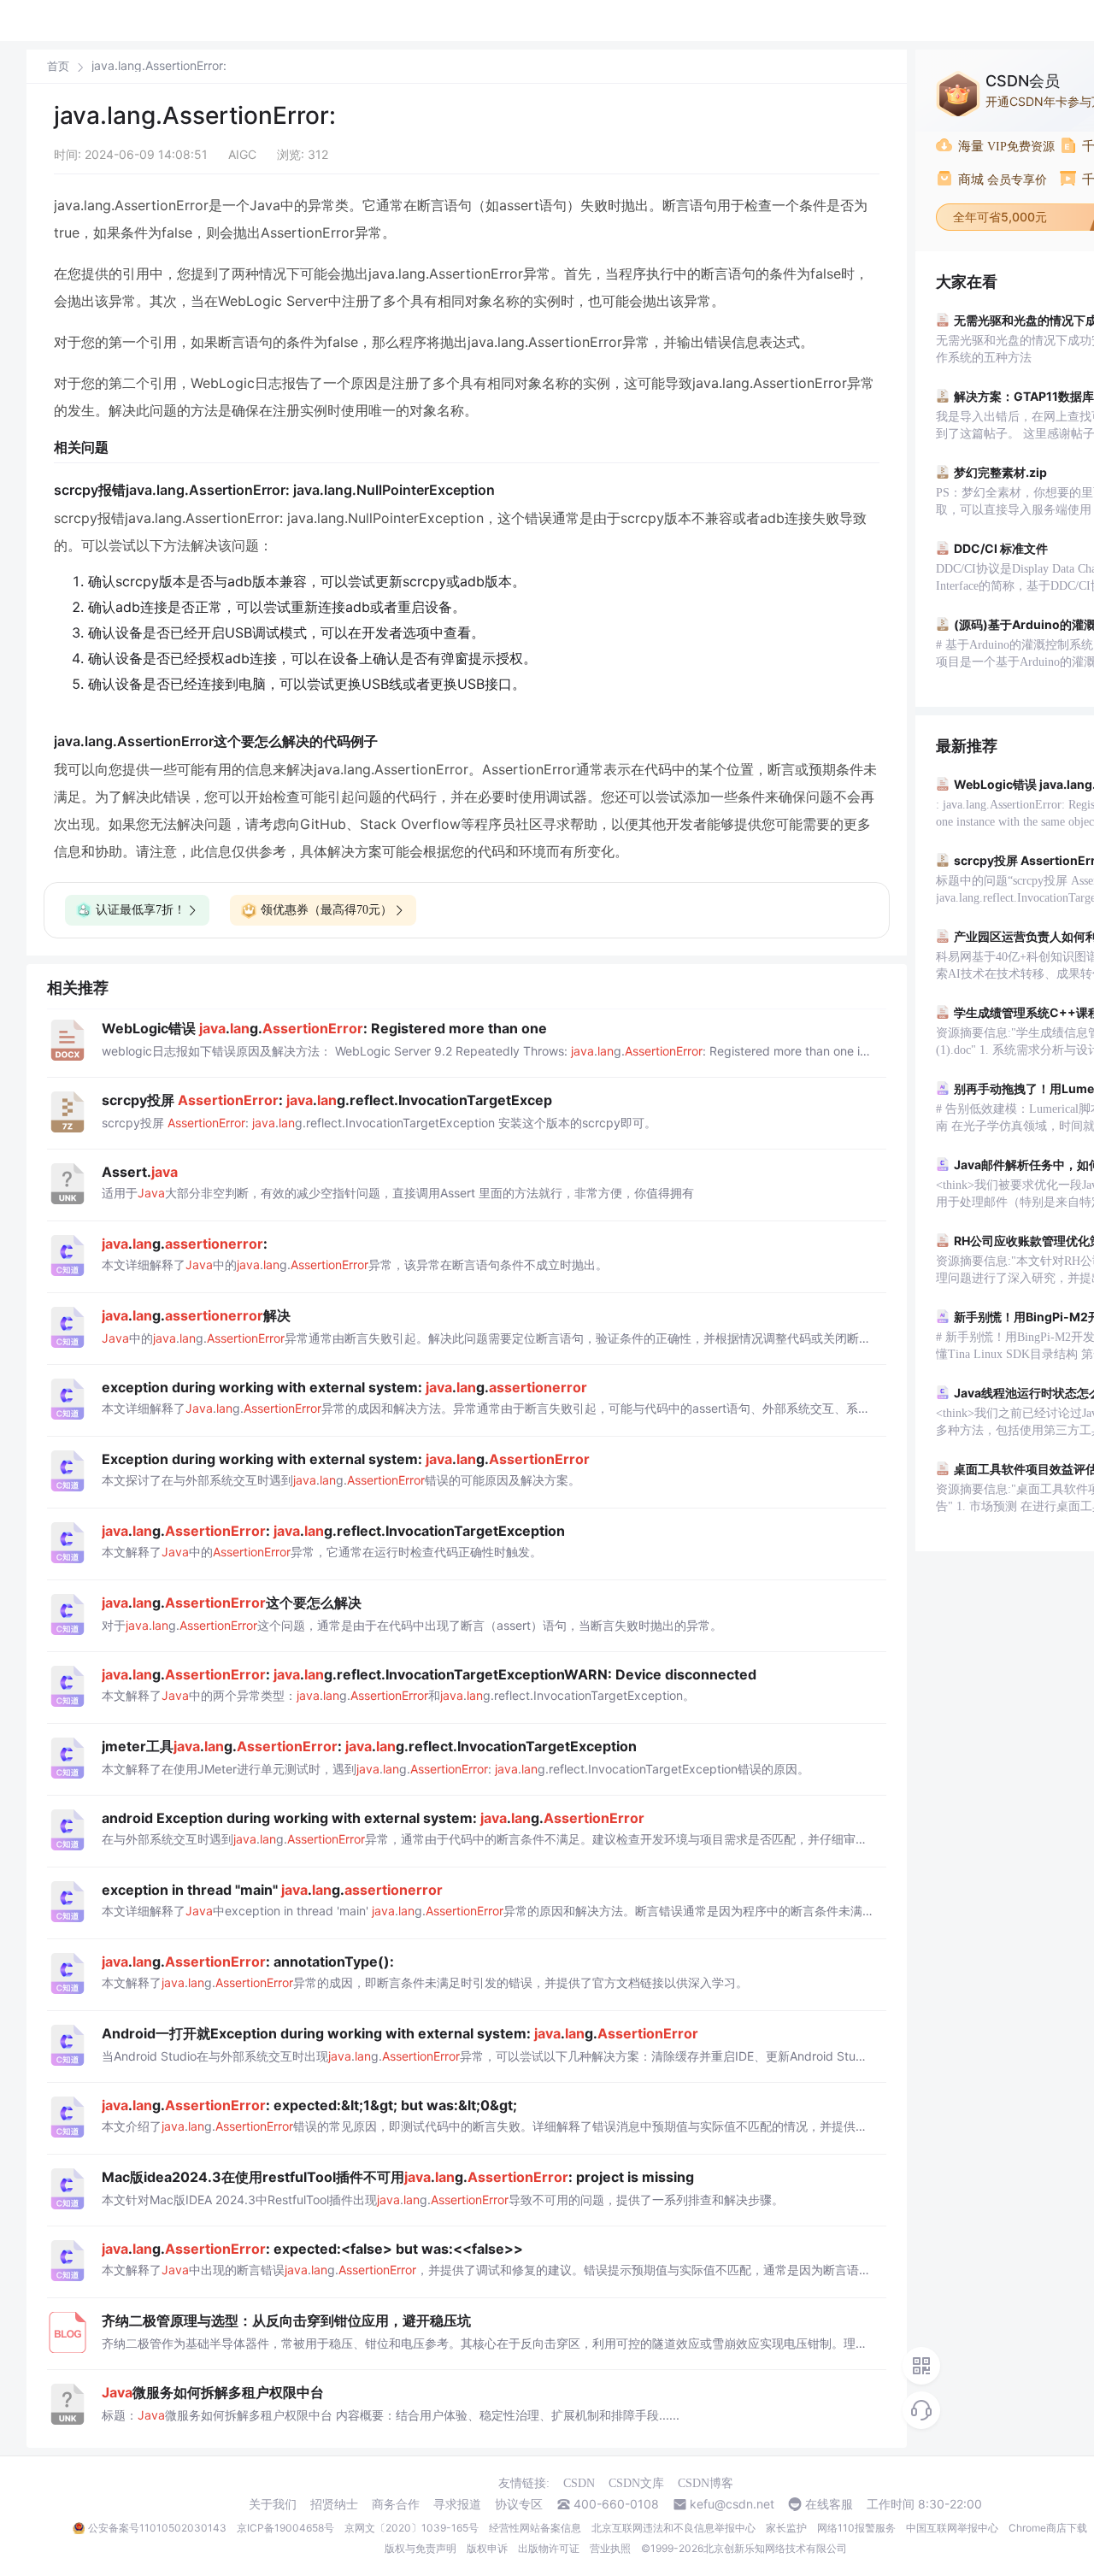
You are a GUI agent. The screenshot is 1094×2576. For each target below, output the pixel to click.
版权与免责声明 (421, 2548)
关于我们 (273, 2504)
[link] (58, 66)
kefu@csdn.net (732, 2504)
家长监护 (786, 2528)
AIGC (242, 154)
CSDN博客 (706, 2483)
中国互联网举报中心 (952, 2528)
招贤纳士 (334, 2504)
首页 (58, 66)
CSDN (579, 2483)
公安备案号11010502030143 (157, 2528)
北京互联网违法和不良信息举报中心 (673, 2528)
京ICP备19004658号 (285, 2528)
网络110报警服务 (856, 2528)
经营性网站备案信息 (535, 2528)
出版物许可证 (549, 2548)
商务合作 (396, 2504)
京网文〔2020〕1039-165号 (412, 2528)
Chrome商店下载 (1048, 2528)
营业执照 (610, 2548)
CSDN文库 (636, 2483)
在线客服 (829, 2504)
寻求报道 (457, 2504)
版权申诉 (487, 2548)
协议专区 (519, 2504)
